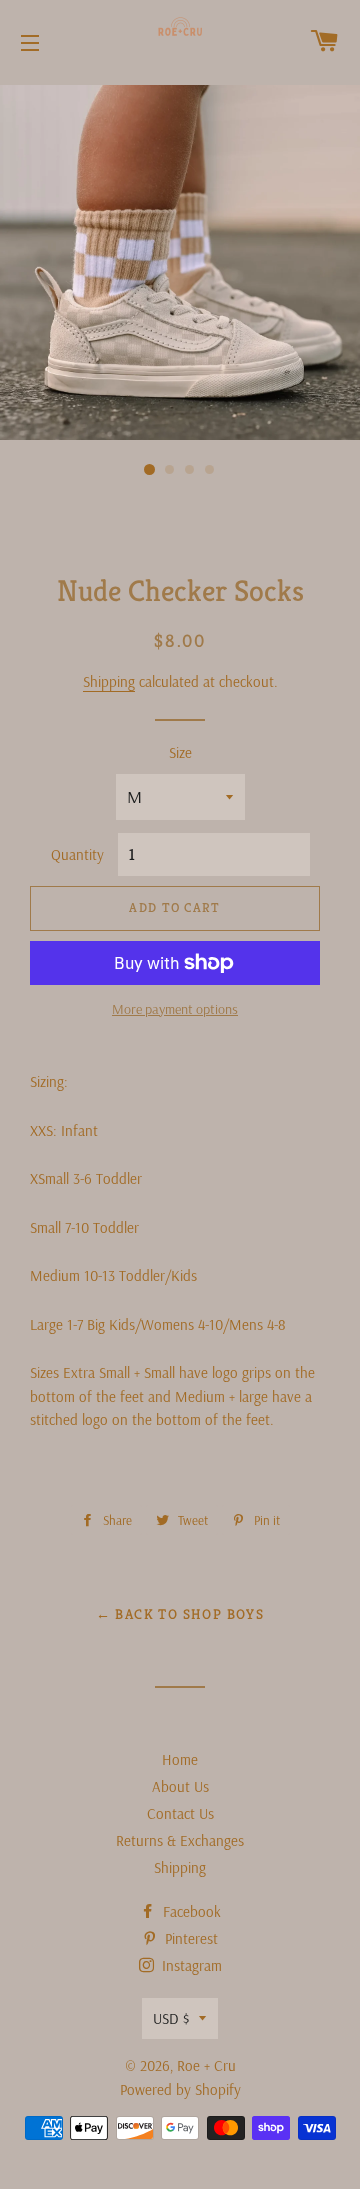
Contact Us (180, 1813)
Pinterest (189, 1938)
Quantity (77, 854)
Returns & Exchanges (180, 1840)
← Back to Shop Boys (180, 1614)
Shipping (109, 681)
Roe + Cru (206, 2065)
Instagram (190, 1965)
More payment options (175, 1009)
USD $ (171, 2018)
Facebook (190, 1911)
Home (180, 1759)
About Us (180, 1786)
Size (180, 752)
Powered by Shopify (180, 2089)
